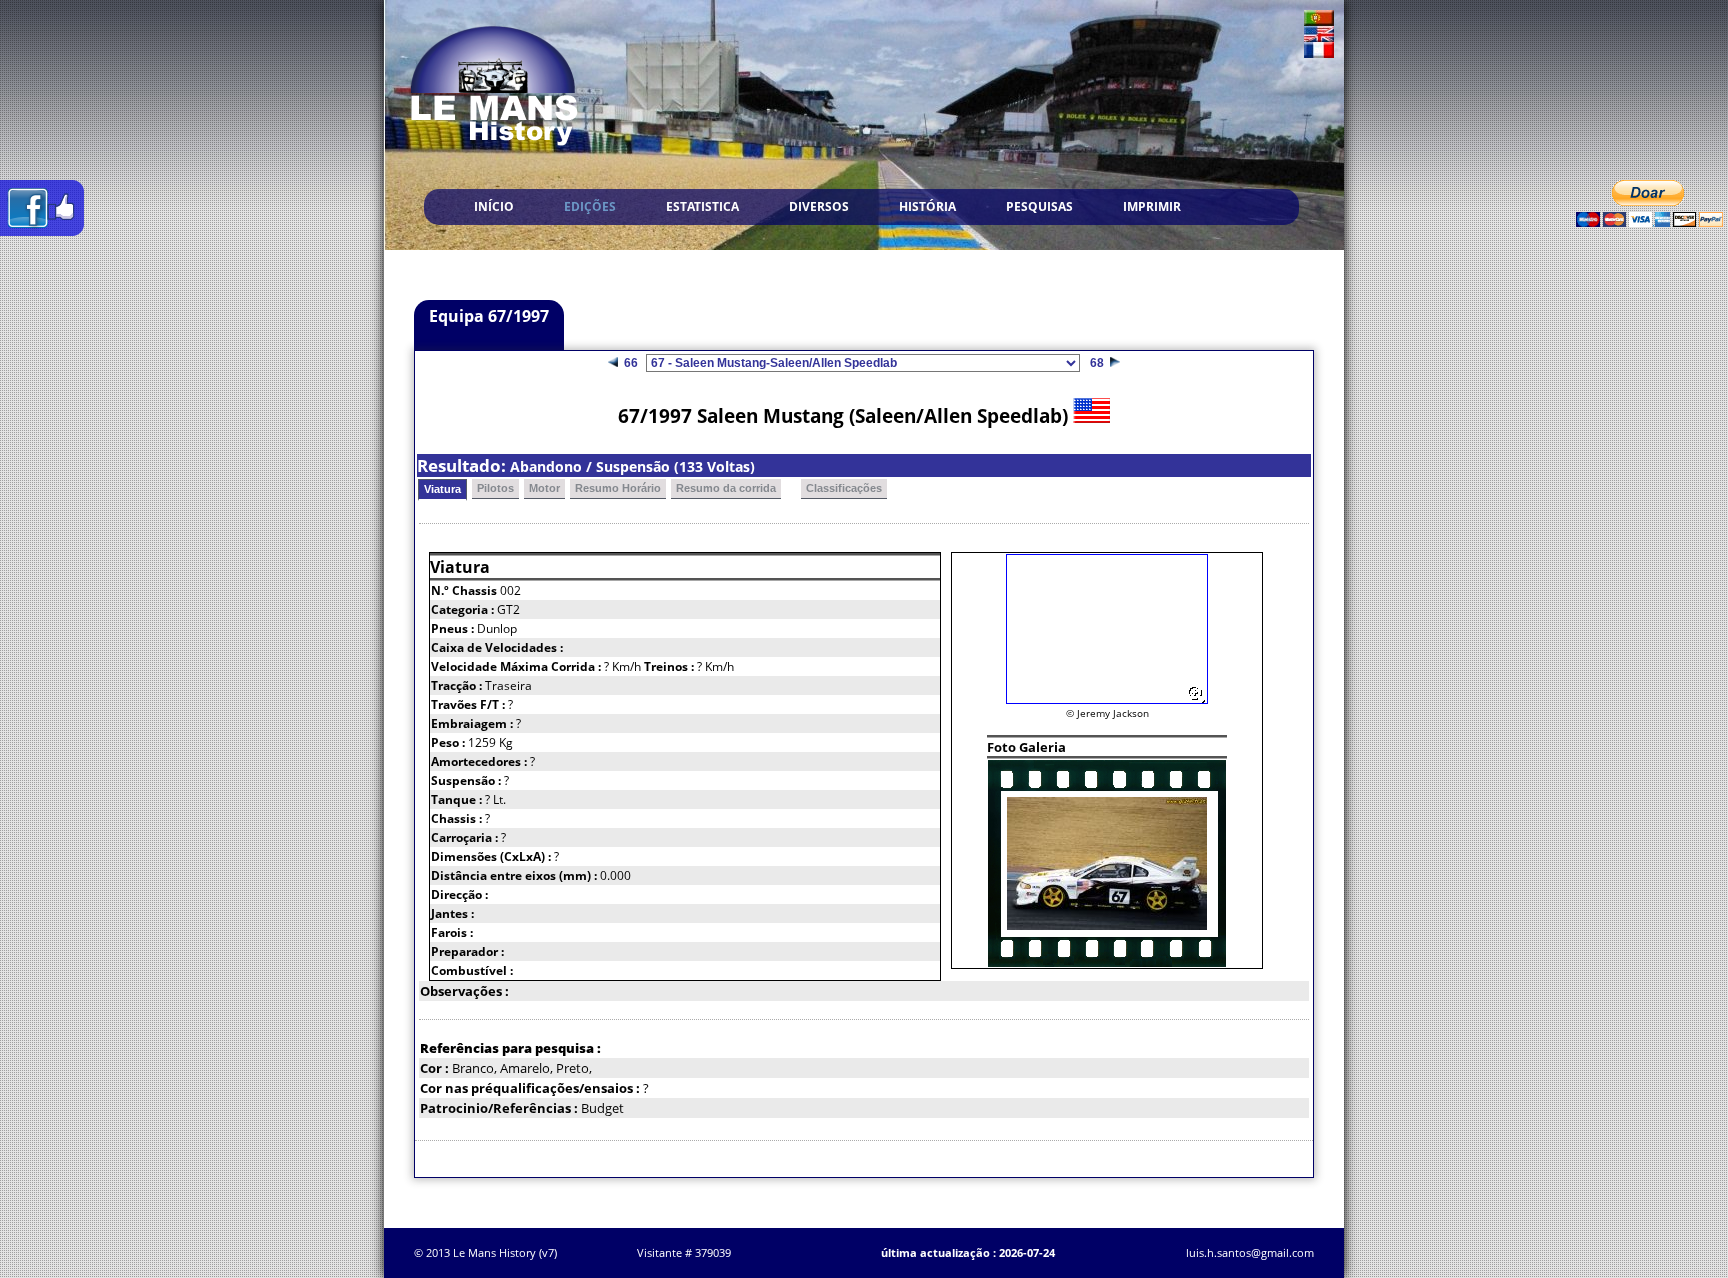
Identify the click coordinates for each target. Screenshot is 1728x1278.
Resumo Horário (618, 488)
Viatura (442, 489)
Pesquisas (1039, 206)
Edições (590, 206)
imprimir (1152, 206)
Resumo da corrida (726, 488)
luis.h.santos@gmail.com (1250, 1252)
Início (494, 206)
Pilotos (495, 488)
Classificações (844, 488)
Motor (544, 488)
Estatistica (702, 206)
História (927, 206)
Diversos (819, 206)
